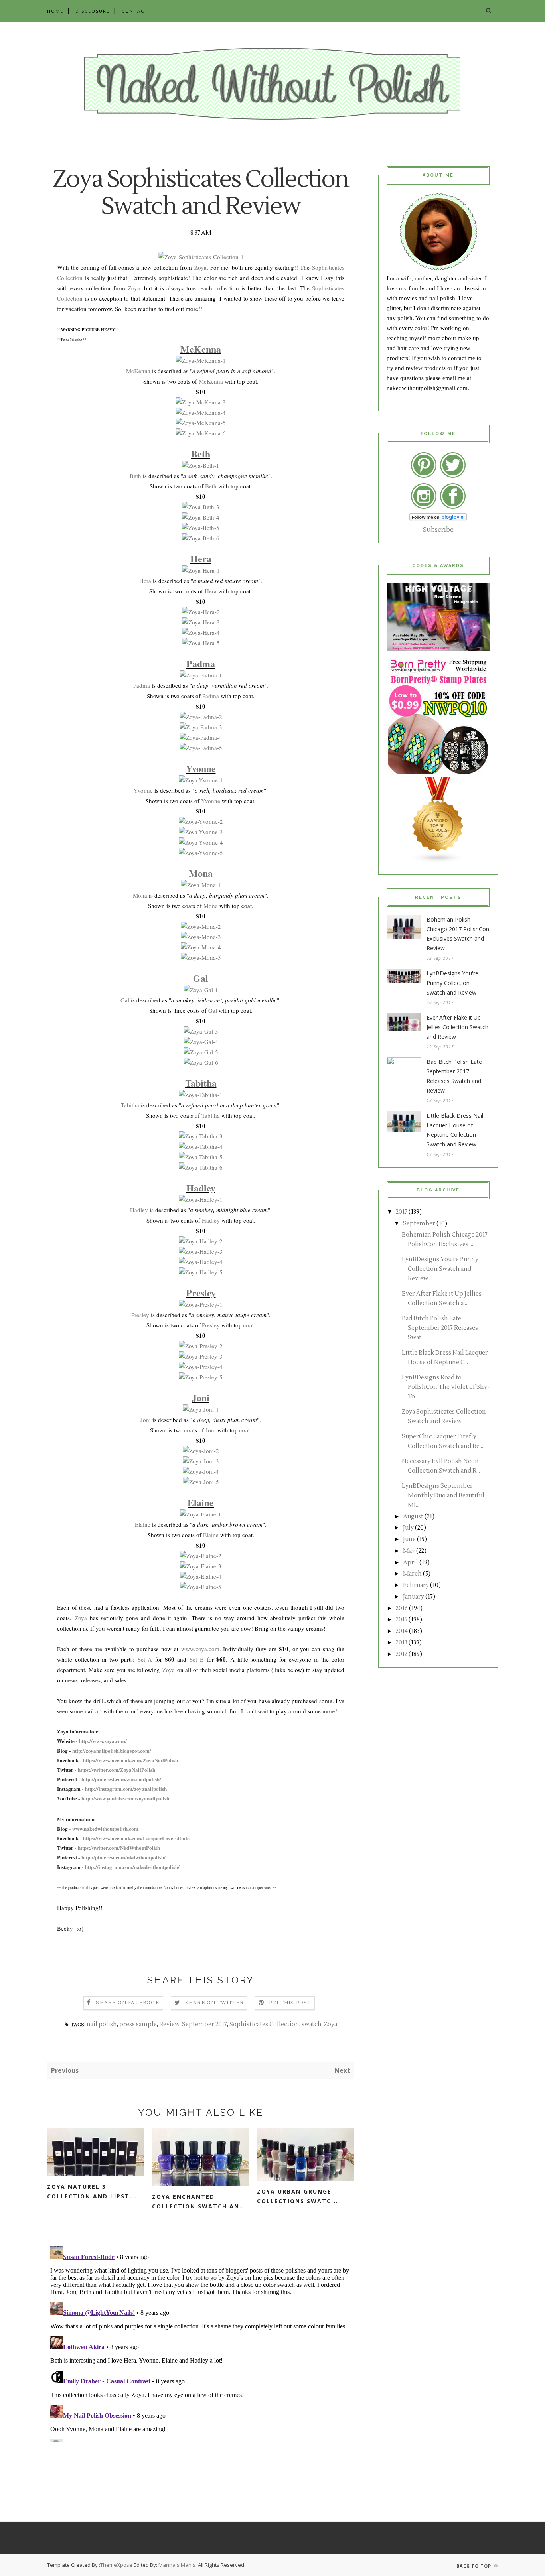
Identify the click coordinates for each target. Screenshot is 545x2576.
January (414, 1597)
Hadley (201, 1188)
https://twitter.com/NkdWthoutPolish (119, 1848)
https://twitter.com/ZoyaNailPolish (117, 1770)
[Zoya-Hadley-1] (201, 1199)
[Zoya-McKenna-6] (201, 433)
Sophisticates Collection (264, 2024)
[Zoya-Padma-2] (201, 717)
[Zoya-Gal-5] (201, 1052)
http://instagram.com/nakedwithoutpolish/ (132, 1867)
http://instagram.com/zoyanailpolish (126, 1789)
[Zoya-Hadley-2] (201, 1241)
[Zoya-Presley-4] (201, 1367)
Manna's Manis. (178, 2565)
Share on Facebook (127, 2003)
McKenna (201, 349)
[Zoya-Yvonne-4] (201, 842)
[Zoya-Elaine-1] (201, 1514)
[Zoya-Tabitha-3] (201, 1136)
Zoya (200, 267)
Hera (201, 558)
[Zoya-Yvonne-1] (201, 780)
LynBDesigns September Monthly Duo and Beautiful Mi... (443, 1496)
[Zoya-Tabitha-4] (201, 1146)
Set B (197, 1659)
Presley (201, 1293)
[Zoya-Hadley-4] (201, 1262)
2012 (402, 1654)
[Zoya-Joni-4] (201, 1471)
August (413, 1517)
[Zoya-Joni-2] (201, 1451)
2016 (402, 1608)
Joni (201, 1397)
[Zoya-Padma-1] (201, 675)
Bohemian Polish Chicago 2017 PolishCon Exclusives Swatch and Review (458, 934)
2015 (402, 1620)
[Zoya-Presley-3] (201, 1356)
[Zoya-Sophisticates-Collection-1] (201, 257)
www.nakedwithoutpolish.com (105, 1829)
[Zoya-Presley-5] (201, 1377)
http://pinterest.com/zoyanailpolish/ (121, 1779)
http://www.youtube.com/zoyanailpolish (125, 1798)
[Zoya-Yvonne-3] (201, 832)
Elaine (201, 1502)
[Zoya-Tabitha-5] (201, 1157)
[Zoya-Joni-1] (201, 1409)
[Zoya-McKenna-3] (201, 402)
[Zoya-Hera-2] (201, 612)
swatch (312, 2024)
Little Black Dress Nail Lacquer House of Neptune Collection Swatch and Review (455, 1130)
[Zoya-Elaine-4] (201, 1576)
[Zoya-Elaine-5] (201, 1587)
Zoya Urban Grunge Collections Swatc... (298, 2196)
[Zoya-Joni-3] (201, 1461)
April (411, 1563)
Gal (201, 978)
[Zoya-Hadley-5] (201, 1272)
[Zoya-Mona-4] (201, 947)
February (416, 1585)
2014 (402, 1631)
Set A (145, 1659)
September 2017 (204, 2024)
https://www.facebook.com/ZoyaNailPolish (130, 1760)
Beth (201, 454)
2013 (402, 1643)
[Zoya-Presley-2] (201, 1346)
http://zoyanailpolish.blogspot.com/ (112, 1750)
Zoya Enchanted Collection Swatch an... (199, 2201)
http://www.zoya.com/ (103, 1741)
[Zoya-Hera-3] (201, 622)
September (419, 1224)
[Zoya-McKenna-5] (201, 423)
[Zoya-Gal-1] (201, 990)
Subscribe (438, 530)
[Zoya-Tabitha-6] (201, 1167)
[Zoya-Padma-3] (201, 727)
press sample (138, 2024)
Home (55, 11)
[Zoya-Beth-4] (201, 517)
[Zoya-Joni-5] (201, 1482)
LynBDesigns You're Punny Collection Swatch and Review (452, 983)
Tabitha (201, 1083)
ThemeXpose (116, 2565)
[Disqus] (201, 2343)
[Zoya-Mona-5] (201, 957)
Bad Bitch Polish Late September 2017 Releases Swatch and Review (454, 1076)
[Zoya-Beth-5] (201, 528)
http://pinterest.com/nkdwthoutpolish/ (123, 1857)
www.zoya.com (200, 1649)
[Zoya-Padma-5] (201, 748)
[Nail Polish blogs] (438, 861)
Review (169, 2024)
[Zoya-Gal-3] (201, 1031)
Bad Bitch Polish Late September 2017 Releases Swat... (440, 1328)
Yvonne (201, 768)
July (408, 1528)
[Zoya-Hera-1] (201, 570)
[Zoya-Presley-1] (201, 1304)
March (412, 1574)
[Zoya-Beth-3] (201, 507)
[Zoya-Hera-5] (201, 643)
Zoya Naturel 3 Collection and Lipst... (92, 2191)
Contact (135, 11)
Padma (201, 663)
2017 (402, 1212)
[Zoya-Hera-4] (201, 632)
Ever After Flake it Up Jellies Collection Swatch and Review (457, 1027)
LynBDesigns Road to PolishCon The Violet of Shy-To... (445, 1387)
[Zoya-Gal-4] (201, 1042)
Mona (201, 873)
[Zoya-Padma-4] (201, 737)
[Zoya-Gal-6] (201, 1062)
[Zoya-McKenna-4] (201, 412)
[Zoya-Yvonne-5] (201, 853)
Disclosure (93, 11)
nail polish (102, 2024)
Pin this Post (290, 2003)
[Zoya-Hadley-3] (201, 1251)
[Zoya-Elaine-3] (201, 1566)
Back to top (475, 2566)
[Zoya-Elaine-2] (201, 1556)
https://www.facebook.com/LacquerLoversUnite (136, 1838)
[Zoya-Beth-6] (201, 538)
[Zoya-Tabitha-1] (201, 1095)
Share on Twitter (214, 2003)
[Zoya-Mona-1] (201, 885)
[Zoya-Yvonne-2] (201, 821)
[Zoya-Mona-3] (201, 937)
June (409, 1539)
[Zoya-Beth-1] (201, 465)
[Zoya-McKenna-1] (201, 360)
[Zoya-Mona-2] (201, 926)
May (409, 1551)
